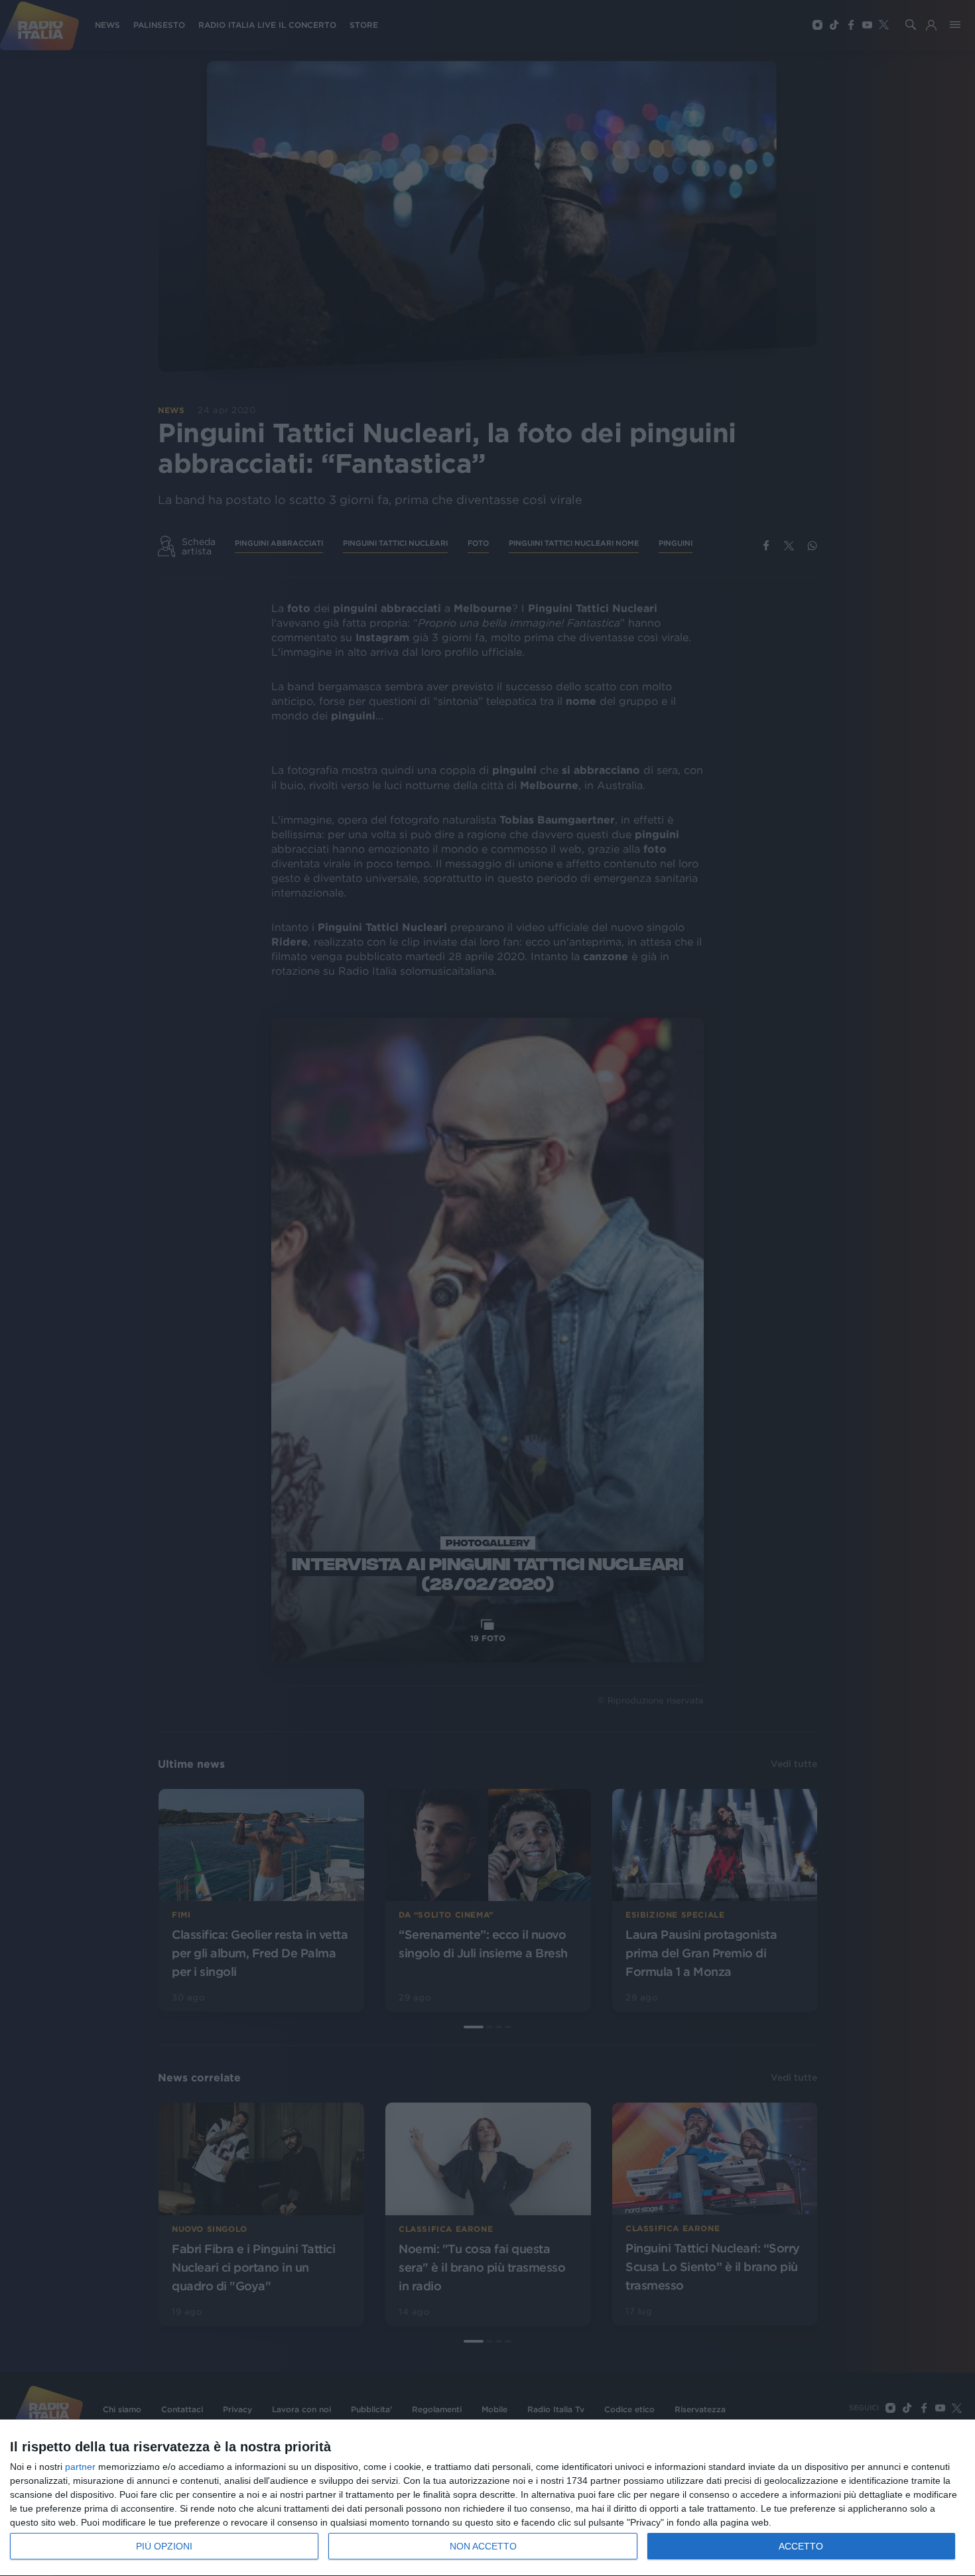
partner (80, 2467)
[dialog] (487, 2498)
